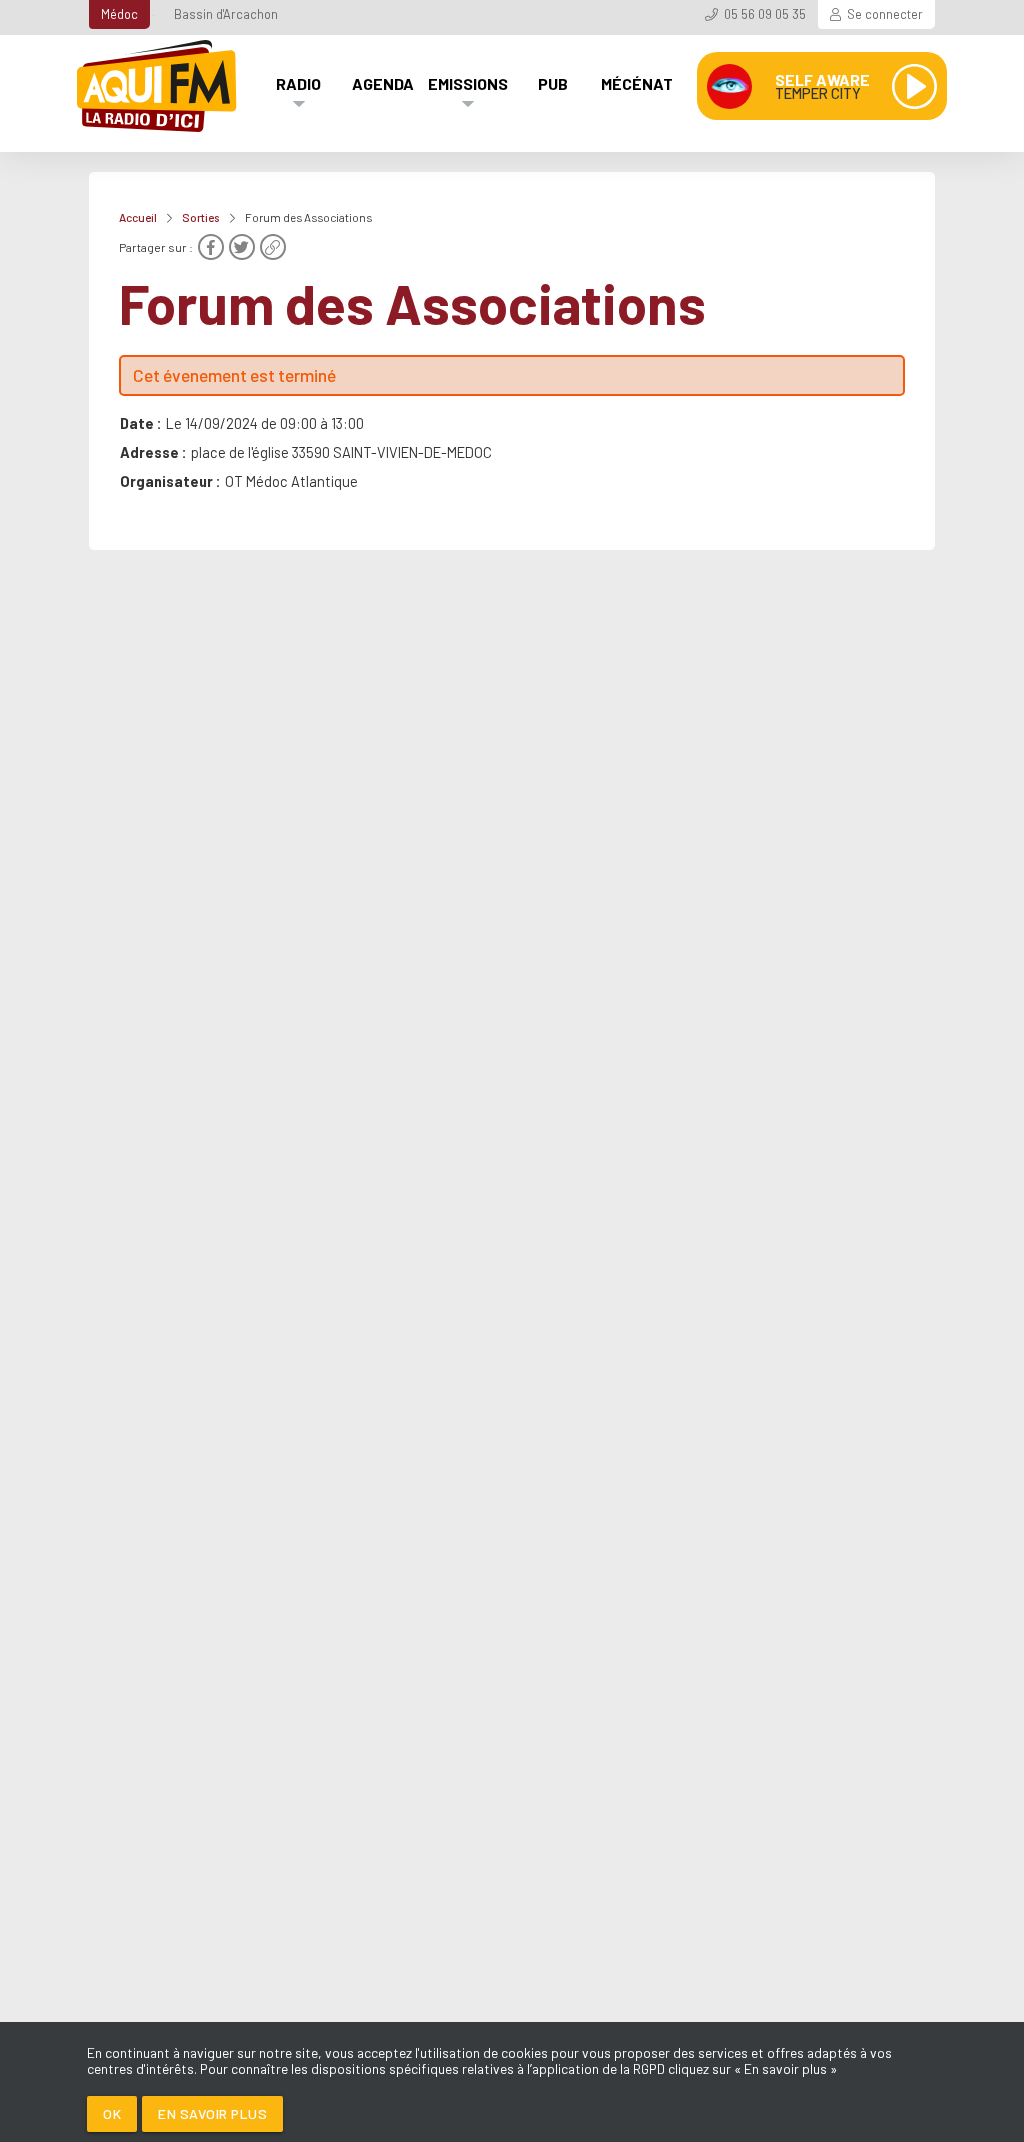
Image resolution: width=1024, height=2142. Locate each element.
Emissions (468, 83)
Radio (298, 83)
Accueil (138, 217)
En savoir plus (212, 2113)
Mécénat (637, 83)
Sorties (201, 217)
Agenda (383, 83)
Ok (112, 2113)
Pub (553, 83)
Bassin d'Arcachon (226, 14)
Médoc (119, 14)
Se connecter (885, 14)
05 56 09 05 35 (765, 14)
